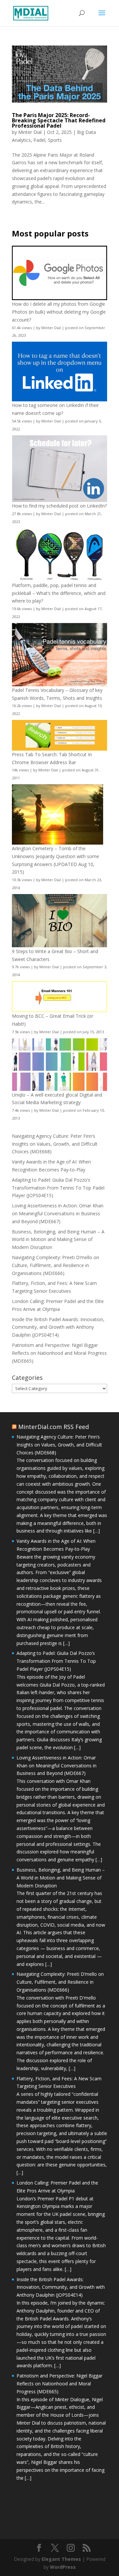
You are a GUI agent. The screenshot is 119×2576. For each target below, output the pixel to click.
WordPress (63, 2567)
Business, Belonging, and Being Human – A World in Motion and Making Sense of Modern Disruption (58, 1240)
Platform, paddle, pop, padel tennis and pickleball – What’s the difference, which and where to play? (59, 593)
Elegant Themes (61, 2559)
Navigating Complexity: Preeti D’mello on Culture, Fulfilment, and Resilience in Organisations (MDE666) (56, 1265)
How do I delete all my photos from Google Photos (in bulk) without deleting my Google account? (59, 312)
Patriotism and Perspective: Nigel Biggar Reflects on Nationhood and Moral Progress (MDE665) (59, 1353)
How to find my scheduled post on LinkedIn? (59, 506)
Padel (39, 140)
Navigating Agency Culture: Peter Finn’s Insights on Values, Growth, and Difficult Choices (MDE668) (55, 1144)
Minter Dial (30, 132)
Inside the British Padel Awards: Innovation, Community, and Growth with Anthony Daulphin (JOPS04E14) (58, 1327)
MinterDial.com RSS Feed (54, 1427)
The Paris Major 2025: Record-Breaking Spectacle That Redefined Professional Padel (59, 120)
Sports (55, 140)
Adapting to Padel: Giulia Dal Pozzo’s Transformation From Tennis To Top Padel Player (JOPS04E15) (58, 1188)
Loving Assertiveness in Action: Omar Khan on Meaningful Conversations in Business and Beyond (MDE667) (58, 1213)
